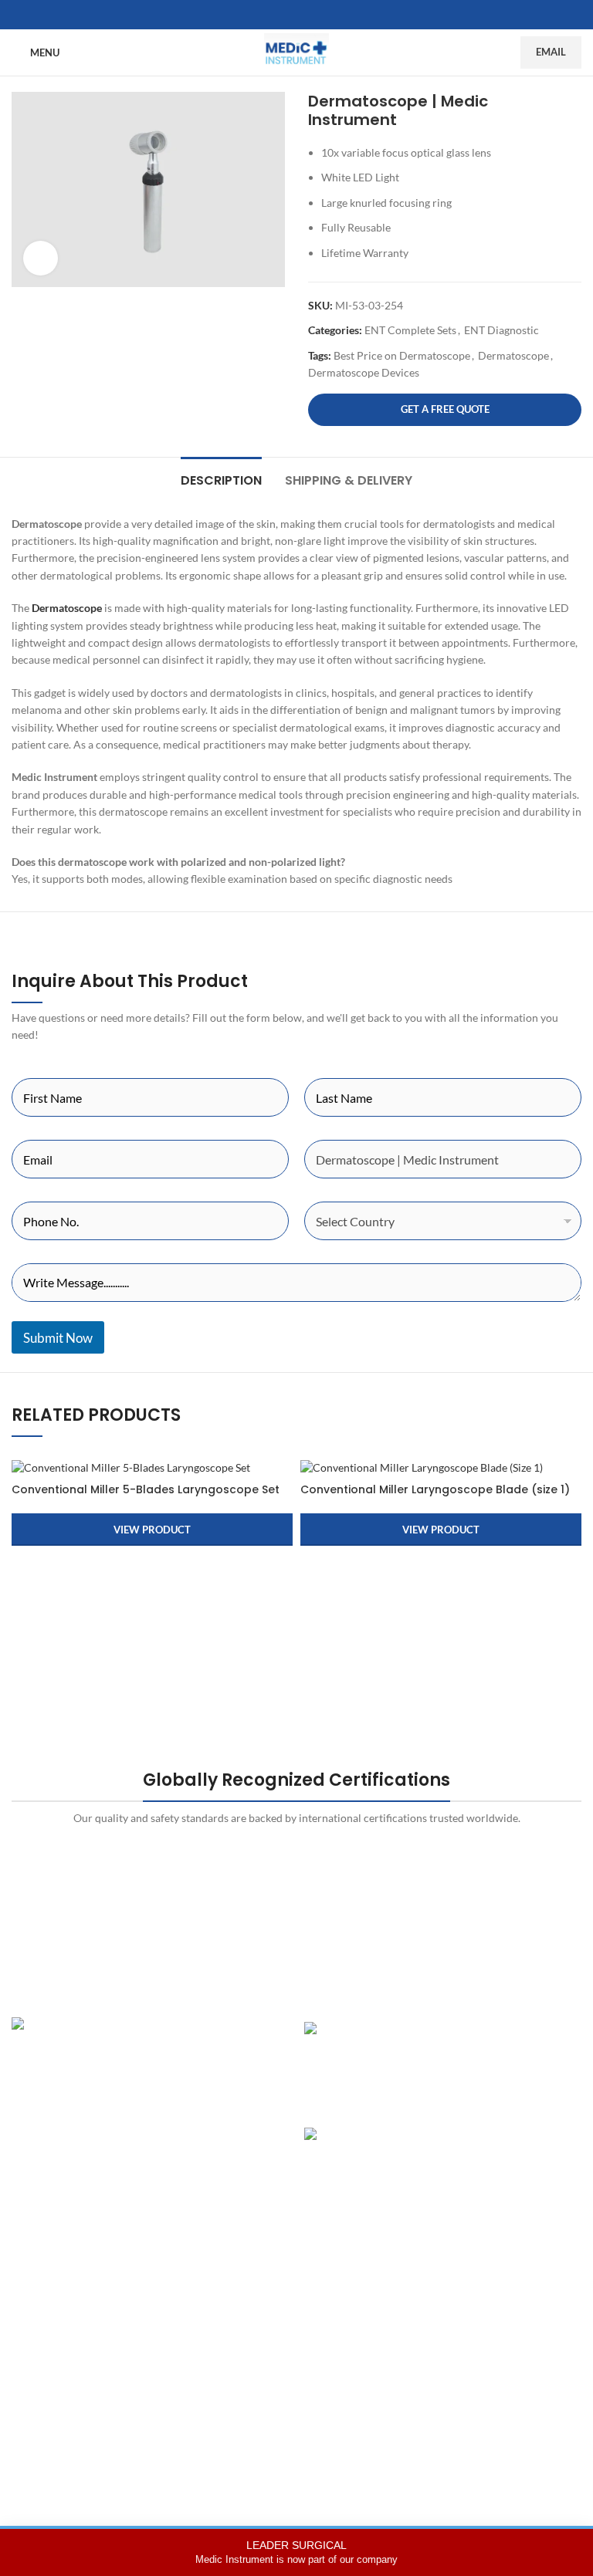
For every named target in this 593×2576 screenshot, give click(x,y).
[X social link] (296, 15)
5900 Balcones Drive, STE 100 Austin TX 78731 (143, 2150)
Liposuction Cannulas (63, 2387)
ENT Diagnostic (502, 330)
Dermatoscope (513, 355)
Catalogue (231, 2360)
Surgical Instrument (59, 2414)
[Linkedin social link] (315, 15)
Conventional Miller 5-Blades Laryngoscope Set (146, 1489)
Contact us (233, 2414)
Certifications (240, 2333)
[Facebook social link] (278, 15)
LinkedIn (422, 2333)
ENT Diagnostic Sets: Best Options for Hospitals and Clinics (514, 2044)
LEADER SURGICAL (296, 2552)
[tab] (221, 478)
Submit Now (58, 1338)
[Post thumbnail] (374, 2063)
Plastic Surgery (47, 2280)
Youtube (422, 2414)
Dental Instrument (56, 2306)
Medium (422, 2387)
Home (222, 2280)
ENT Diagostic (46, 2333)
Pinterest (424, 2360)
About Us (229, 2306)
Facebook (425, 2306)
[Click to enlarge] (41, 258)
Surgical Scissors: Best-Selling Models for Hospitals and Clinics (510, 2157)
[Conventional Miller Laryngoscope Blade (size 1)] (441, 1467)
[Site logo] (296, 51)
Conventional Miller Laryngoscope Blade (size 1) (435, 1489)
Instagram (425, 2280)
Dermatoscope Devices (364, 372)
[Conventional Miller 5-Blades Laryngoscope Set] (152, 1467)
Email (551, 52)
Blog (218, 2387)
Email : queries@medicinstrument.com (123, 2123)
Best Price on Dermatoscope (402, 355)
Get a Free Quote (445, 409)
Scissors (31, 2360)
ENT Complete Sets (410, 330)
